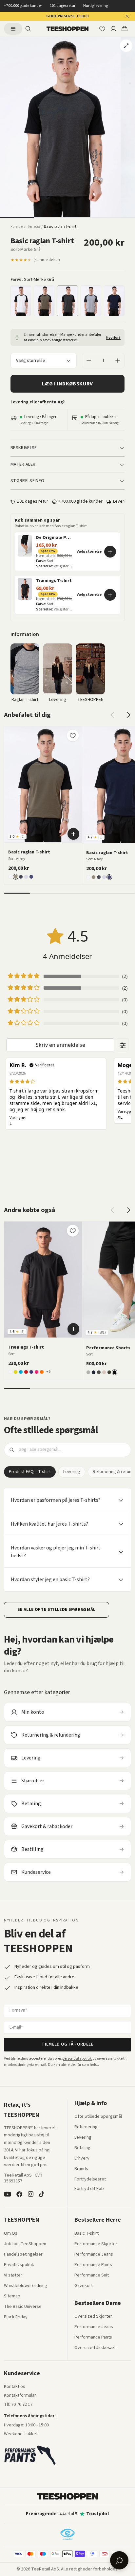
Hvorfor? (113, 338)
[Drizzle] (88, 1372)
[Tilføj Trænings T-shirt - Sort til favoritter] (73, 1231)
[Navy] (94, 1372)
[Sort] (115, 1372)
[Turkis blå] (21, 1372)
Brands (81, 2169)
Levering (72, 1472)
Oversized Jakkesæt (95, 2348)
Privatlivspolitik (19, 2265)
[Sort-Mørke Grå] (67, 301)
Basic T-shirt (87, 2234)
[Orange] (42, 1372)
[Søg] (28, 29)
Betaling (82, 2148)
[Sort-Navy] (114, 301)
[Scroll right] (128, 715)
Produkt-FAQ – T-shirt (30, 1472)
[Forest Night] (109, 1372)
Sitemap (12, 2296)
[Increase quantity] (118, 361)
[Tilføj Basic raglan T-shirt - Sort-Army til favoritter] (73, 736)
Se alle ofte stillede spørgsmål (57, 1610)
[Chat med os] (119, 2560)
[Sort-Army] (44, 301)
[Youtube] (8, 2194)
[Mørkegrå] (99, 1372)
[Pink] (37, 1372)
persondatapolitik (77, 2058)
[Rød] (26, 1372)
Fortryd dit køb (89, 2189)
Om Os (11, 2234)
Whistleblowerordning (26, 2286)
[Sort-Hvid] (21, 301)
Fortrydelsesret (90, 2179)
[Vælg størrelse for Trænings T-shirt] (110, 595)
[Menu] (13, 29)
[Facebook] (19, 2194)
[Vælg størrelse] (73, 834)
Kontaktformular (20, 2396)
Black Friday (16, 2317)
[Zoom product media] (126, 46)
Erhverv (82, 2158)
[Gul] (16, 1372)
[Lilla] (31, 1372)
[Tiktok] (42, 2194)
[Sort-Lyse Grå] (91, 301)
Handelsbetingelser (23, 2255)
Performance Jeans (94, 2255)
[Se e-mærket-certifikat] (67, 2534)
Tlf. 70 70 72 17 (18, 2405)
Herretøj (33, 227)
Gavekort (84, 2286)
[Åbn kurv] (125, 29)
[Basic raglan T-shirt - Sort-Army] (43, 784)
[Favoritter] (102, 29)
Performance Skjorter (96, 2244)
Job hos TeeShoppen (25, 2244)
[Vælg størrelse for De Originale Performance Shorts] (110, 552)
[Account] (113, 29)
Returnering (86, 2127)
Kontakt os (15, 2387)
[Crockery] (104, 1372)
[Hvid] (10, 1372)
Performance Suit (92, 2276)
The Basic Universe (23, 2307)
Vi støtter (13, 2276)
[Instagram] (30, 2194)
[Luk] (127, 16)
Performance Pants (93, 2265)
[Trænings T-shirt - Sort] (43, 1280)
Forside (17, 227)
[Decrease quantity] (89, 361)
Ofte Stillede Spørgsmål (98, 2117)
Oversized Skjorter (93, 2317)
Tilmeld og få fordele (67, 2044)
